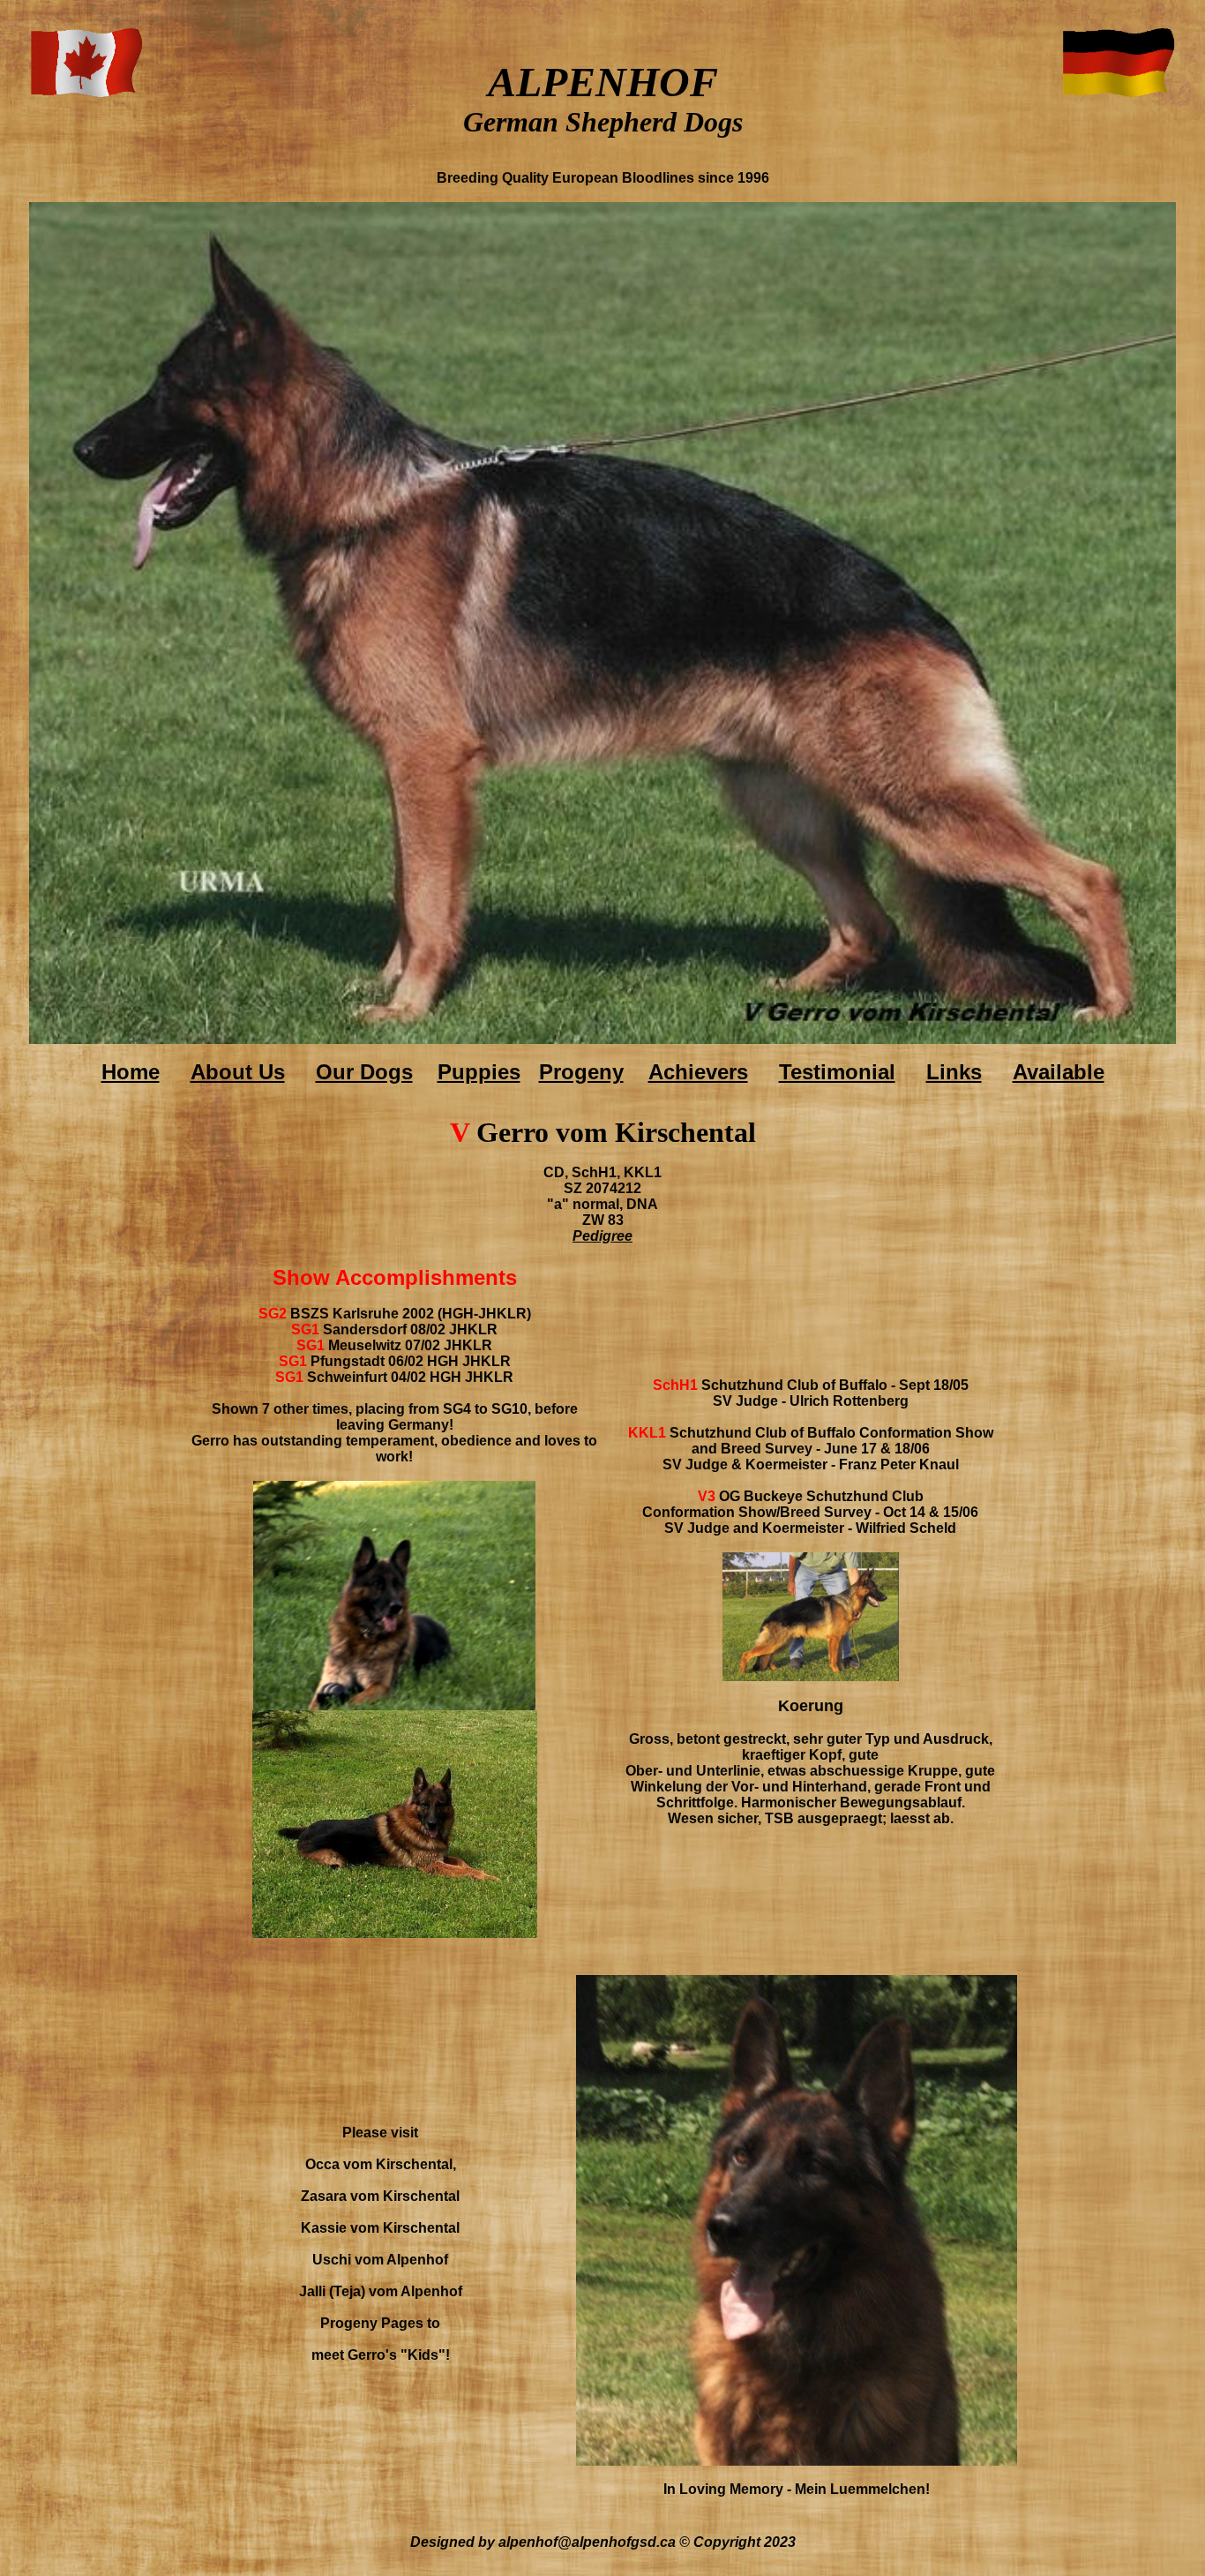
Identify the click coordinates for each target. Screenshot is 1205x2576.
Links (954, 1072)
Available (1059, 1072)
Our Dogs (364, 1072)
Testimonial (837, 1072)
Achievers (698, 1072)
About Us (238, 1072)
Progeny (581, 1072)
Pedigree (602, 1236)
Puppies (479, 1072)
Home (131, 1072)
